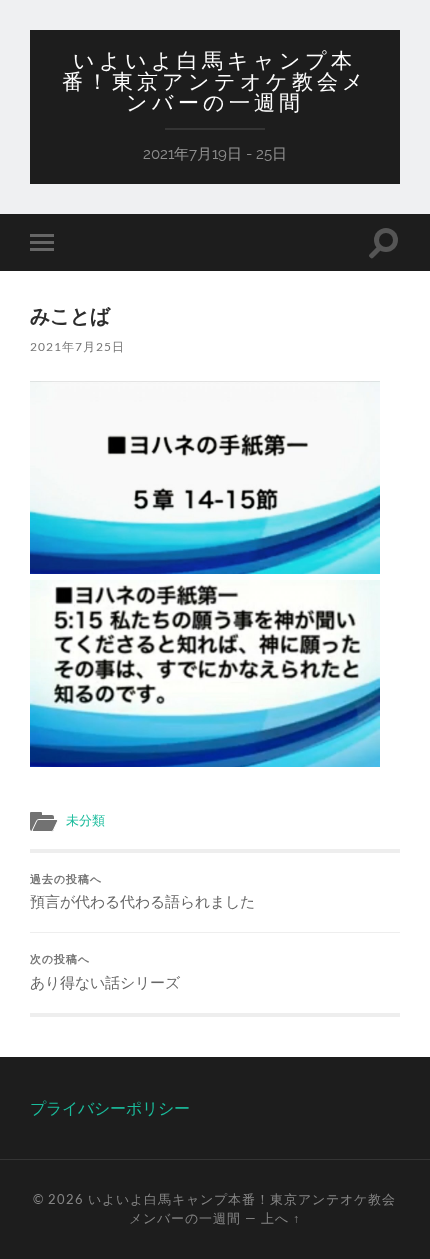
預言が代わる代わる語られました (142, 892)
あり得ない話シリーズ (105, 972)
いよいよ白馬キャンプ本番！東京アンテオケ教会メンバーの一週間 (215, 81)
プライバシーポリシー (110, 1107)
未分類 (85, 820)
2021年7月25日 (77, 346)
